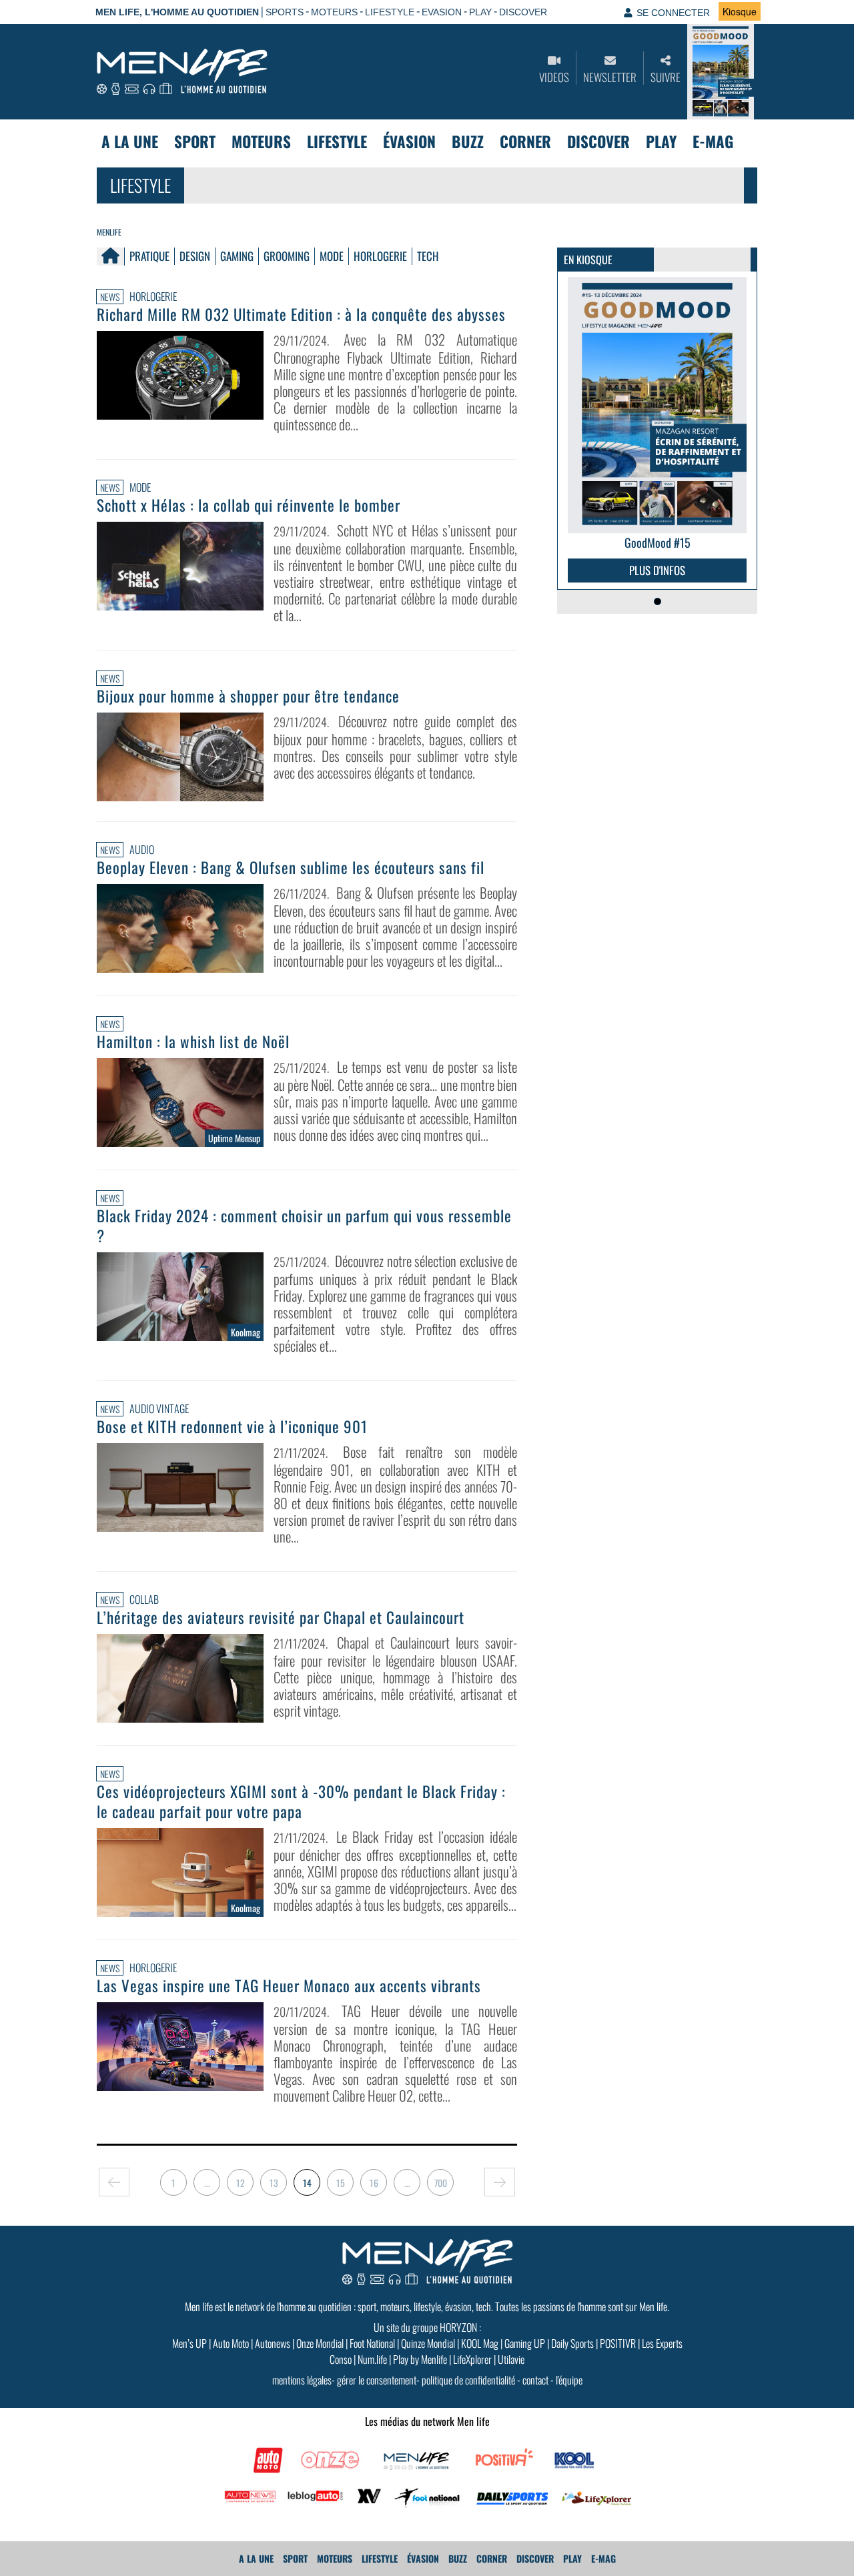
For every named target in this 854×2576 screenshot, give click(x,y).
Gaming (237, 256)
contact (535, 2380)
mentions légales (302, 2380)
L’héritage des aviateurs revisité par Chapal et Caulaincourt (281, 1617)
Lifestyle (337, 141)
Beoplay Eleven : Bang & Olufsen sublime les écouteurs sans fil (291, 867)
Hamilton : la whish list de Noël (193, 1041)
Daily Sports (572, 2343)
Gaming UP (525, 2343)
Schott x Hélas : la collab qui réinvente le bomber (249, 505)
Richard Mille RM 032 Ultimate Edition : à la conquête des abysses (301, 314)
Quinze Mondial (428, 2343)
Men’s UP (189, 2343)
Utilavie (511, 2359)
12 (241, 2183)
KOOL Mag (480, 2343)
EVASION (442, 12)
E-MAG (713, 141)
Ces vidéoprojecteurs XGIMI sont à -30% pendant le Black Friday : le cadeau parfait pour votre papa (301, 1801)
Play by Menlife (420, 2359)
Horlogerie (380, 256)
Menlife (109, 232)
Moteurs (261, 141)
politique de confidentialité (468, 2380)
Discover (598, 141)
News (110, 297)
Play (661, 141)
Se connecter (673, 13)
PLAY (480, 12)
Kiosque (740, 11)
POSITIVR (618, 2343)
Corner (525, 141)
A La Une (130, 141)
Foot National (372, 2343)
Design (195, 256)
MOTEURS (334, 12)
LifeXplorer (472, 2359)
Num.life (372, 2359)
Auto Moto (231, 2343)
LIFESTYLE (390, 12)
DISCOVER (523, 12)
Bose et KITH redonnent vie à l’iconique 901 (232, 1426)
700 (441, 2183)
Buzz (468, 141)
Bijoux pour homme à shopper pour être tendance (248, 696)
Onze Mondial (320, 2343)
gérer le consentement (377, 2380)
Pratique (149, 256)
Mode (332, 256)
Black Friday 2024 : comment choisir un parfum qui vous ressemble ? (304, 1226)
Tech (428, 256)
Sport (195, 141)
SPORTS (285, 12)
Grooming (287, 256)
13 (274, 2183)
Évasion (409, 141)
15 (341, 2183)
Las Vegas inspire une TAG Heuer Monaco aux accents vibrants (289, 1986)
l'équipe (569, 2380)
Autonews (273, 2343)
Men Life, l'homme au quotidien (177, 12)
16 (374, 2183)
